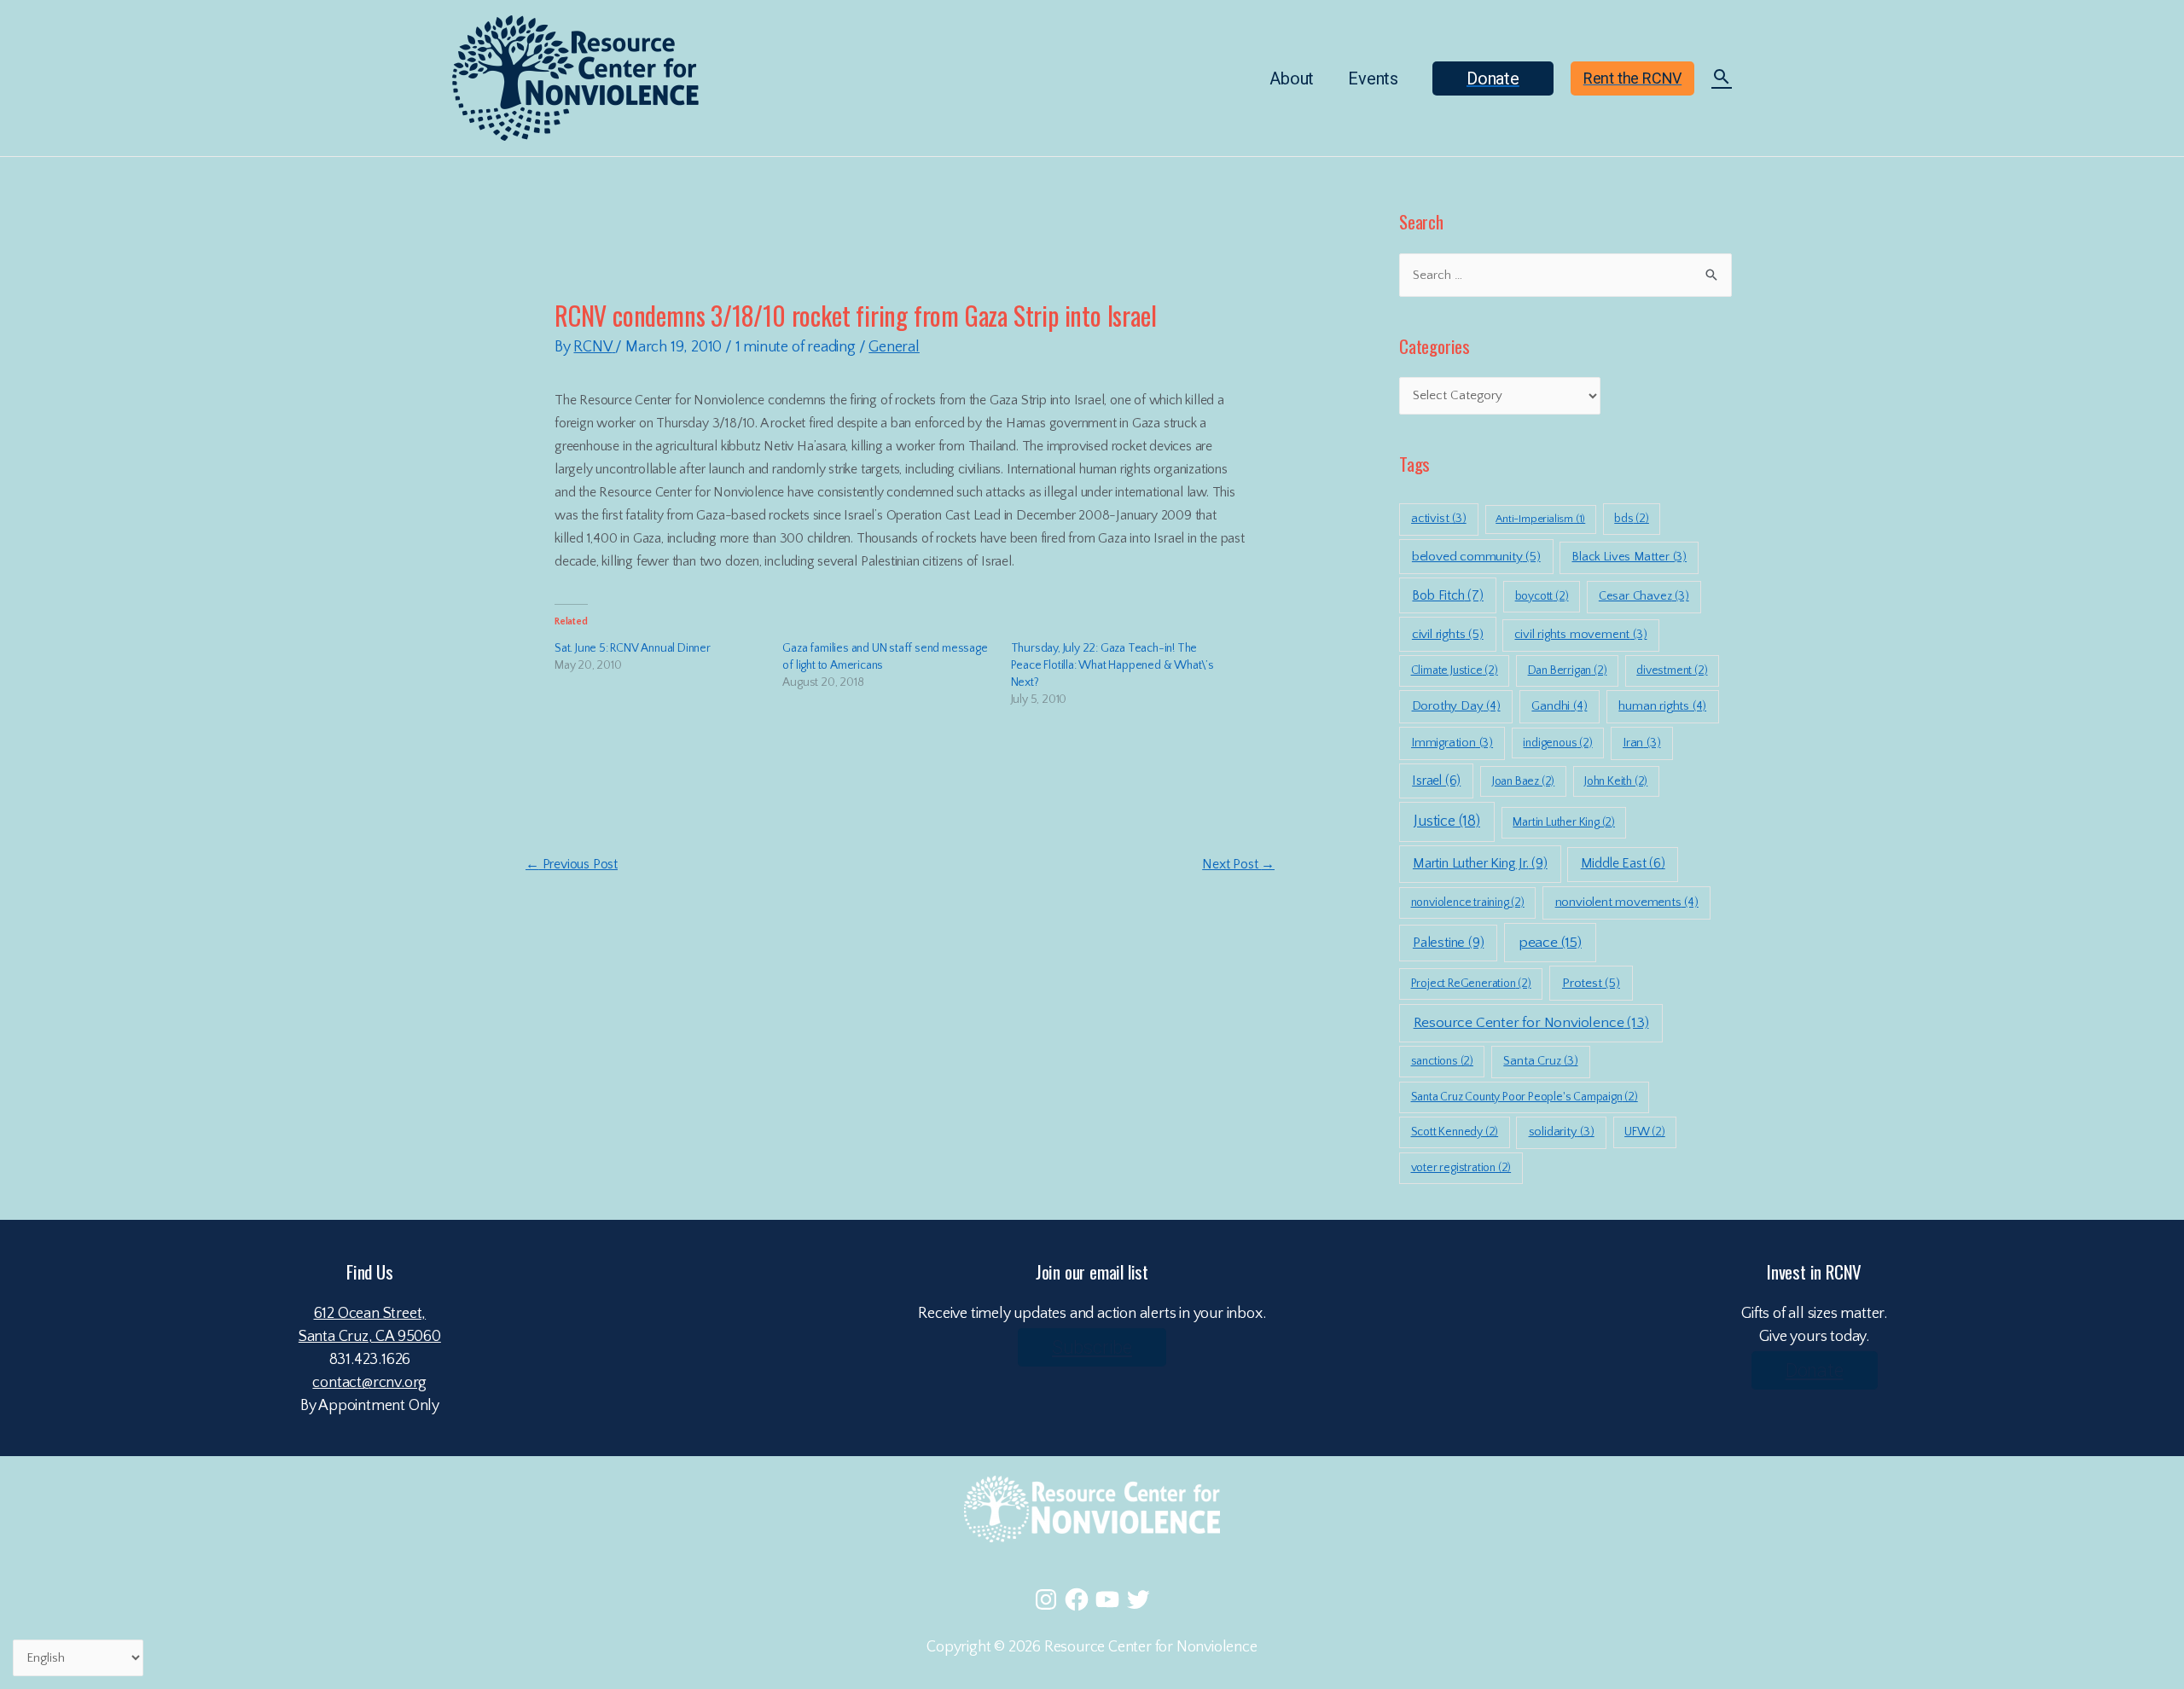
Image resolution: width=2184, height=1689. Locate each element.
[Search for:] (1565, 275)
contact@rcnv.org (369, 1383)
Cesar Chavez (1644, 596)
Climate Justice (1455, 670)
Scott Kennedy (1455, 1132)
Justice (1447, 821)
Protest (1591, 983)
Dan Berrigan (1568, 670)
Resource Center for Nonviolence (1531, 1023)
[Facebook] (1077, 1599)
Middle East (1623, 864)
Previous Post (572, 864)
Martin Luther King (1564, 822)
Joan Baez (1523, 781)
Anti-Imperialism (1540, 519)
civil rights (1448, 634)
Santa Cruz (1540, 1061)
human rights (1662, 706)
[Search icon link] (1722, 79)
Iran (1641, 743)
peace (1550, 943)
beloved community (1476, 557)
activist (1439, 519)
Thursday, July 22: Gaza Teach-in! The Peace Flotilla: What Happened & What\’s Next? (1112, 665)
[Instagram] (1046, 1599)
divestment (1672, 670)
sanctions (1442, 1061)
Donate (1815, 1370)
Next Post (1238, 864)
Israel (1436, 781)
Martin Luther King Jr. (1480, 863)
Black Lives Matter (1629, 557)
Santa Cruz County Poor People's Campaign (1525, 1097)
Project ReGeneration (1471, 984)
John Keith (1616, 781)
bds (1632, 519)
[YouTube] (1107, 1599)
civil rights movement (1580, 635)
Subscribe (1092, 1347)
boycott (1542, 596)
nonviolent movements (1627, 902)
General (894, 347)
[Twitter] (1138, 1599)
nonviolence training (1468, 903)
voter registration (1461, 1168)
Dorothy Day (1456, 706)
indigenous (1557, 743)
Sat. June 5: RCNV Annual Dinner (633, 648)
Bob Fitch (1447, 595)
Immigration (1452, 743)
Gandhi (1559, 706)
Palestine (1448, 943)
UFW (1645, 1132)
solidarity (1562, 1132)
